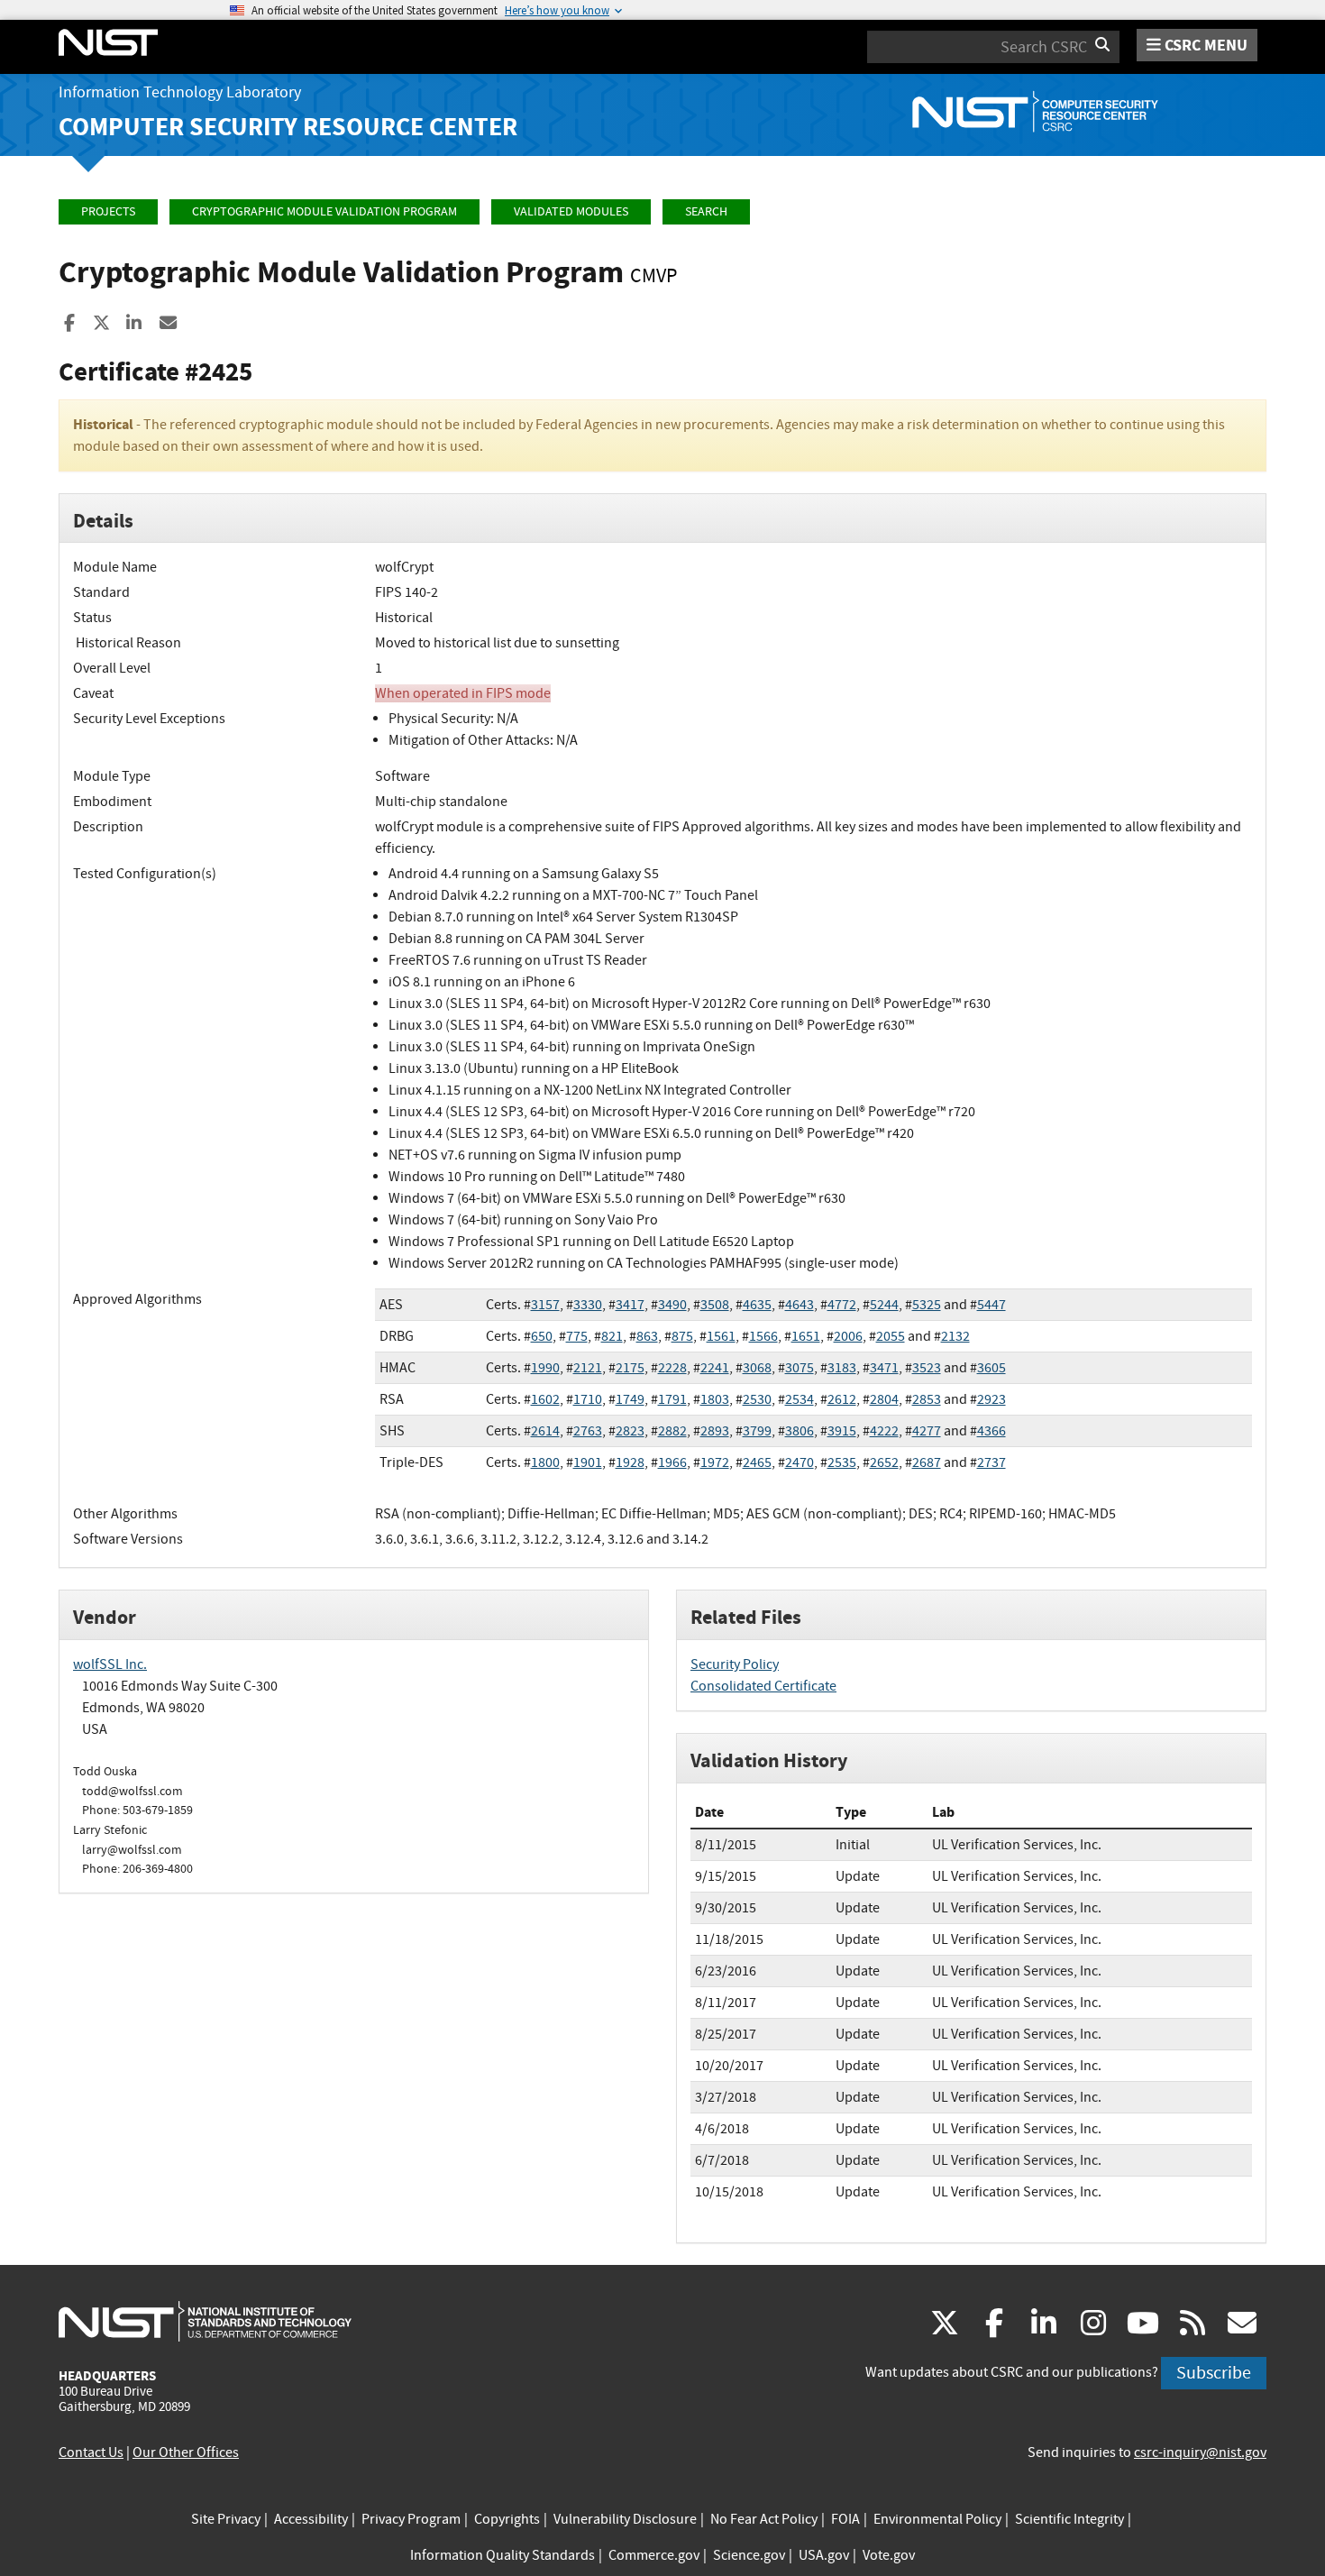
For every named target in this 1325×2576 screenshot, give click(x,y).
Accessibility (311, 2519)
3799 (757, 1431)
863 (647, 1336)
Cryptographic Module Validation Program (324, 211)
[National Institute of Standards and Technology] (205, 2321)
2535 (842, 1462)
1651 (806, 1336)
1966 (672, 1462)
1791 (672, 1399)
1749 (630, 1399)
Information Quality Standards (503, 2555)
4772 (842, 1305)
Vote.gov (889, 2555)
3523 (927, 1368)
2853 (927, 1399)
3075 (800, 1368)
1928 (630, 1462)
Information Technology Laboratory (180, 92)
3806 (800, 1431)
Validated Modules (571, 211)
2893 (715, 1431)
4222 (884, 1431)
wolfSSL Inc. (110, 1664)
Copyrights (507, 2519)
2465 (757, 1462)
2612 (842, 1399)
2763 (588, 1431)
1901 (588, 1462)
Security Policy (735, 1664)
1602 (545, 1399)
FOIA (845, 2519)
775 (577, 1336)
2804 (884, 1399)
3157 (545, 1305)
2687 (927, 1462)
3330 (588, 1305)
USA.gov (824, 2555)
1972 (715, 1462)
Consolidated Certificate (763, 1686)
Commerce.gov (654, 2555)
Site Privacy (226, 2519)
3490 (672, 1305)
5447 (991, 1305)
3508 (715, 1305)
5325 (927, 1305)
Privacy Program (411, 2519)
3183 (842, 1368)
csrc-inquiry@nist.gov (1200, 2452)
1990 (545, 1368)
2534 (800, 1399)
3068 (757, 1368)
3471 (884, 1368)
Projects (108, 211)
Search (706, 211)
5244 (884, 1305)
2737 (991, 1462)
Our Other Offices (186, 2452)
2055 (891, 1336)
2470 (800, 1462)
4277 (927, 1431)
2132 (955, 1336)
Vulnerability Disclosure (625, 2519)
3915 (842, 1431)
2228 (672, 1368)
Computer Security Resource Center (288, 127)
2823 (630, 1431)
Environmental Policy (937, 2519)
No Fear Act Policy (764, 2519)
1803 (715, 1399)
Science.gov (749, 2555)
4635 (757, 1305)
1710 (588, 1399)
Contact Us (91, 2452)
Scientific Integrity (1069, 2519)
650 (542, 1336)
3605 (991, 1368)
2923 (991, 1399)
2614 (545, 1431)
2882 (672, 1431)
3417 (630, 1305)
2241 (715, 1368)
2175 (630, 1368)
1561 (721, 1336)
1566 (763, 1336)
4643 (800, 1305)
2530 (757, 1399)
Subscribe (1214, 2373)
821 (612, 1336)
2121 (588, 1368)
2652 (884, 1462)
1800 (545, 1462)
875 (682, 1336)
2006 (848, 1336)
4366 (991, 1431)
